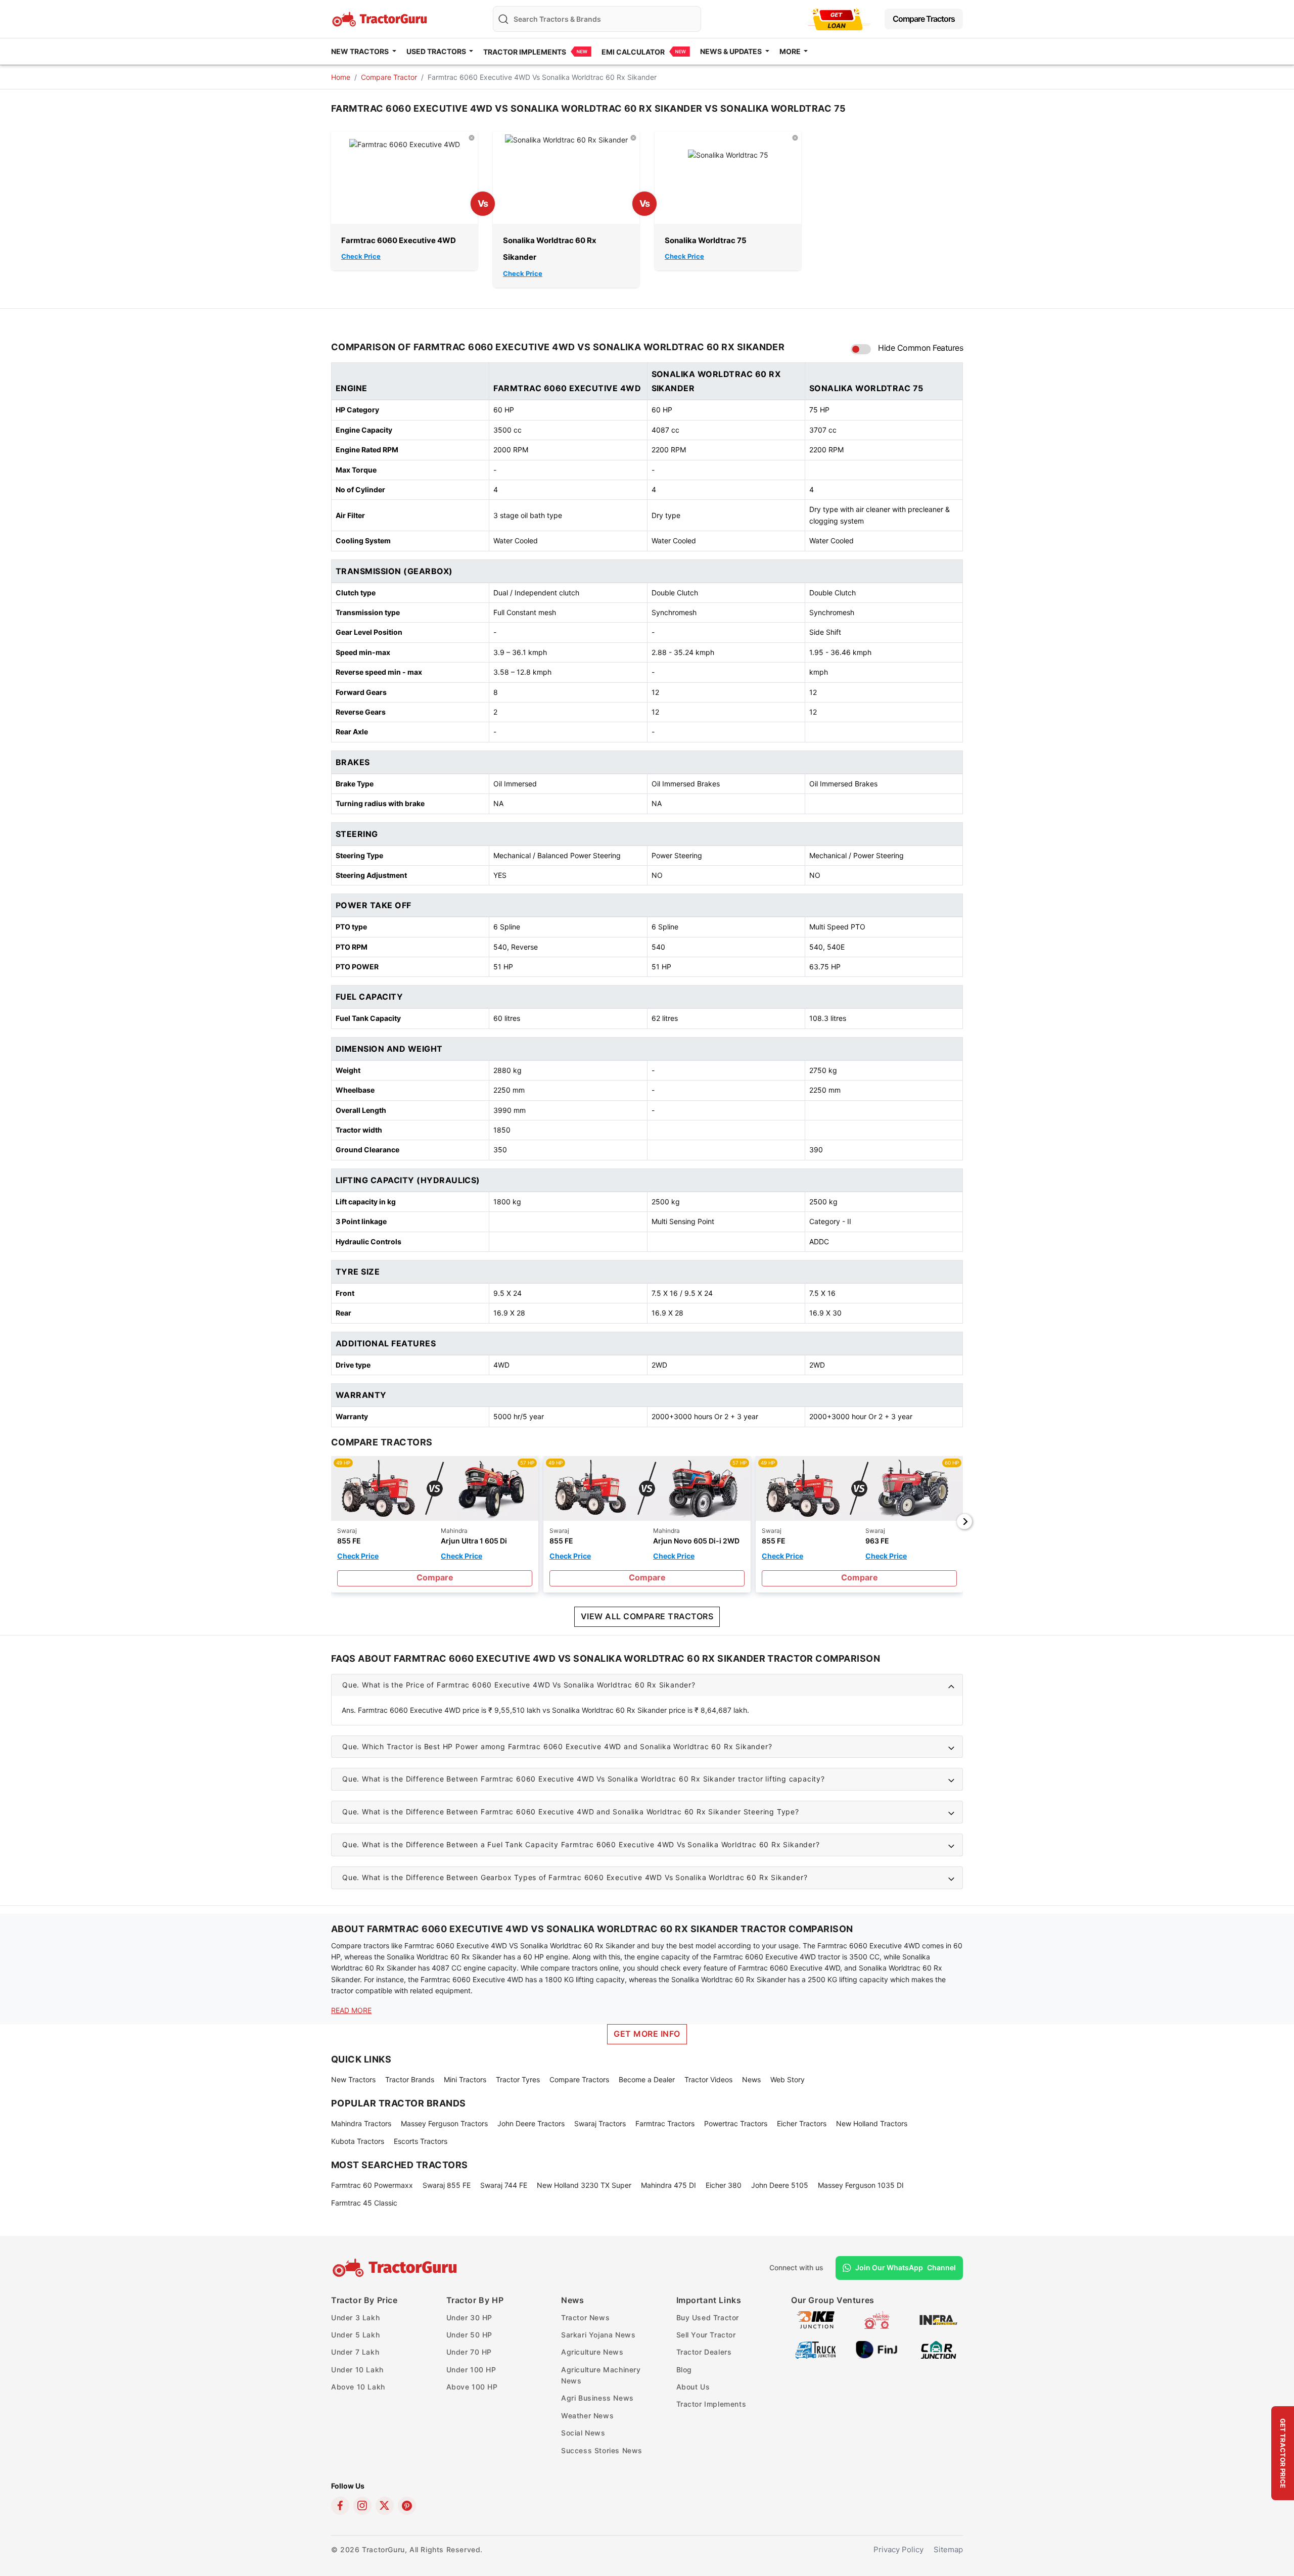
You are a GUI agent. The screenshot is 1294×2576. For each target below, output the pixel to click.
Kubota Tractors (358, 2141)
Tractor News (585, 2317)
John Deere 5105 (780, 2185)
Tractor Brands (410, 2079)
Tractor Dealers (704, 2352)
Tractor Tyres (518, 2079)
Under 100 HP (471, 2370)
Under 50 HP (470, 2335)
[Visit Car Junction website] (938, 2349)
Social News (583, 2433)
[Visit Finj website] (877, 2349)
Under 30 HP (470, 2317)
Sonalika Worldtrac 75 (706, 240)
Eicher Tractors (802, 2123)
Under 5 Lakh (355, 2335)
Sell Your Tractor (706, 2335)
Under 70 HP (469, 2352)
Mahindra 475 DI (668, 2185)
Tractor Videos (708, 2079)
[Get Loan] (838, 19)
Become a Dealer (647, 2079)
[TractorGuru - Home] (381, 18)
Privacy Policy (898, 2549)
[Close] (472, 137)
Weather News (587, 2416)
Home (341, 77)
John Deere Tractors (531, 2123)
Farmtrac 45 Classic (364, 2203)
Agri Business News (597, 2398)
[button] (647, 1685)
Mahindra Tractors (361, 2123)
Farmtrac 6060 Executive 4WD (399, 240)
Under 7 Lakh (355, 2352)
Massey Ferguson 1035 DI (861, 2185)
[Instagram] (362, 2506)
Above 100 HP (472, 2387)
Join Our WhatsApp (906, 2267)
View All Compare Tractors (647, 1616)
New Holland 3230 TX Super (584, 2185)
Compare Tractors (924, 19)
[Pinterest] (407, 2506)
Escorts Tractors (421, 2141)
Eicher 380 (724, 2185)
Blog (684, 2370)
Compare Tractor (389, 77)
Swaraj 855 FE (447, 2185)
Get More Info (647, 2034)
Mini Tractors (465, 2079)
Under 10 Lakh (357, 2370)
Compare (435, 1577)
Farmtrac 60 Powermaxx (372, 2185)
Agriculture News (592, 2352)
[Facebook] (340, 2506)
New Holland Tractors (872, 2123)
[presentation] (330, 1521)
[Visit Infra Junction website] (938, 2319)
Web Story (788, 2079)
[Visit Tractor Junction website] (877, 2319)
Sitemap (948, 2549)
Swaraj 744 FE (504, 2185)
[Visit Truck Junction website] (816, 2349)
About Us (693, 2387)
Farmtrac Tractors (665, 2123)
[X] (385, 2506)
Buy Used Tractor (708, 2317)
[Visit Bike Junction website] (816, 2319)
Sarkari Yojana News (598, 2335)
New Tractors (353, 2079)
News (751, 2079)
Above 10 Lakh (358, 2387)
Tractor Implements (525, 52)
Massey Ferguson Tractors (444, 2123)
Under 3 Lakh (355, 2317)
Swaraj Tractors (600, 2123)
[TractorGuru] (396, 2268)
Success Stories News (602, 2450)
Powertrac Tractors (736, 2123)
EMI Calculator (633, 52)
